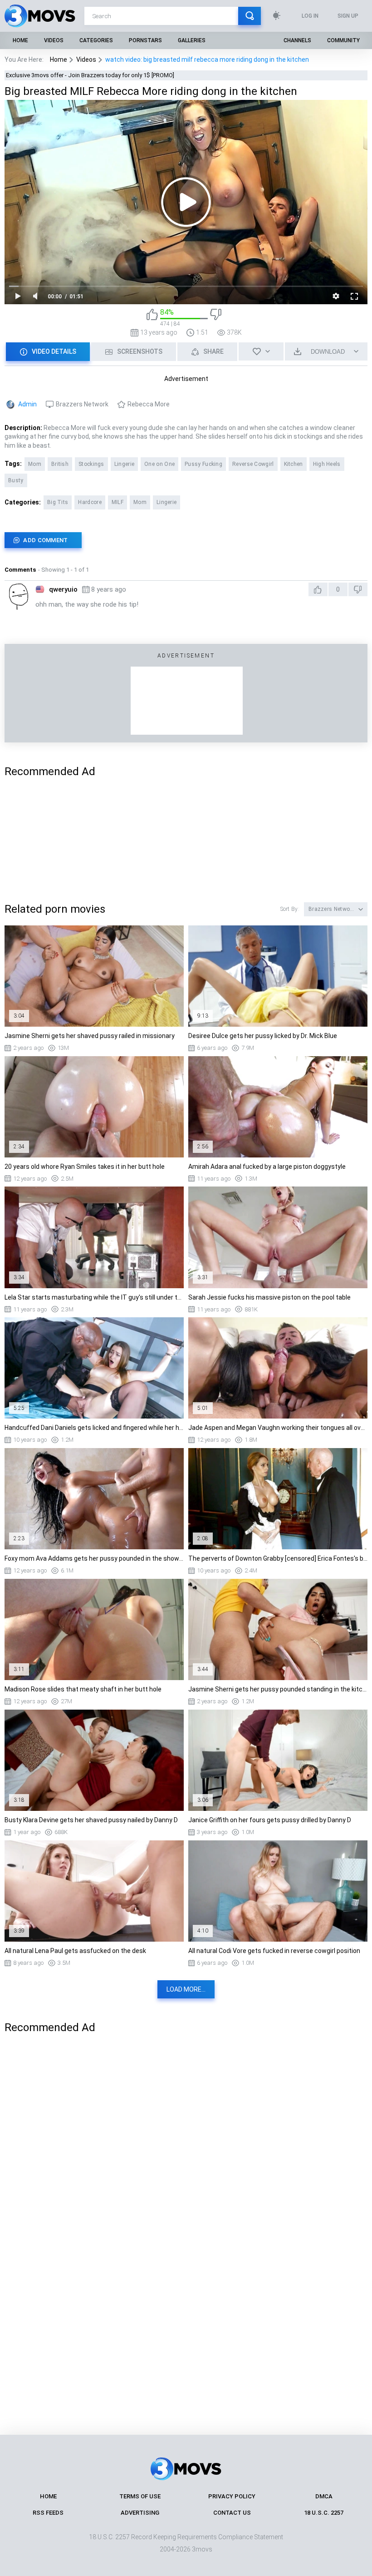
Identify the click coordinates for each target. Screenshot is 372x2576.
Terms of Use (140, 2496)
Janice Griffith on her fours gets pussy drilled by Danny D (270, 1820)
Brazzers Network (82, 404)
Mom (35, 464)
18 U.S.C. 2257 (324, 2513)
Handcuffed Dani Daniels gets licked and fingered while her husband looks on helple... (94, 1428)
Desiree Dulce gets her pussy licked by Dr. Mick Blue (263, 1036)
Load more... (186, 1989)
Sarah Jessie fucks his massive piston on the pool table (269, 1297)
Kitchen (294, 464)
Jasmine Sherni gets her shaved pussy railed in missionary (90, 1036)
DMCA (324, 2496)
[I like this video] (152, 318)
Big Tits (58, 502)
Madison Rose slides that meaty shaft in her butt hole (83, 1689)
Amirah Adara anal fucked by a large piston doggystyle (267, 1167)
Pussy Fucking (203, 464)
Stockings (91, 464)
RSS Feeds (48, 2513)
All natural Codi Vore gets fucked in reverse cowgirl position (274, 1951)
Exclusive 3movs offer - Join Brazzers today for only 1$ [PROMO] (90, 75)
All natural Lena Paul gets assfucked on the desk (75, 1951)
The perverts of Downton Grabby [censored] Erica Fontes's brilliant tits (278, 1558)
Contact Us (232, 2513)
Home (20, 40)
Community (343, 40)
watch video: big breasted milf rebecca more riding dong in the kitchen (207, 59)
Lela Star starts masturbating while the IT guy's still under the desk (94, 1297)
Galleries (192, 40)
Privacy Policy (232, 2496)
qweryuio (63, 589)
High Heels (327, 464)
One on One (159, 464)
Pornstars (145, 40)
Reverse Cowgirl (253, 464)
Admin (27, 404)
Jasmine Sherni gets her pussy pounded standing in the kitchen (278, 1689)
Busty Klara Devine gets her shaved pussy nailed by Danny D (91, 1820)
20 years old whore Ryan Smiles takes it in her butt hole (85, 1167)
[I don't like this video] (216, 318)
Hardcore (90, 502)
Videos (54, 40)
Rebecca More (149, 404)
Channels (297, 40)
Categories (96, 40)
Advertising (140, 2513)
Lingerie (124, 464)
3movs (202, 2549)
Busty (16, 480)
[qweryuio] (18, 596)
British (60, 464)
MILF (117, 502)
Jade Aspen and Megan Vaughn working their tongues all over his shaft (278, 1428)
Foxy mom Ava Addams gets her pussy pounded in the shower (94, 1558)
